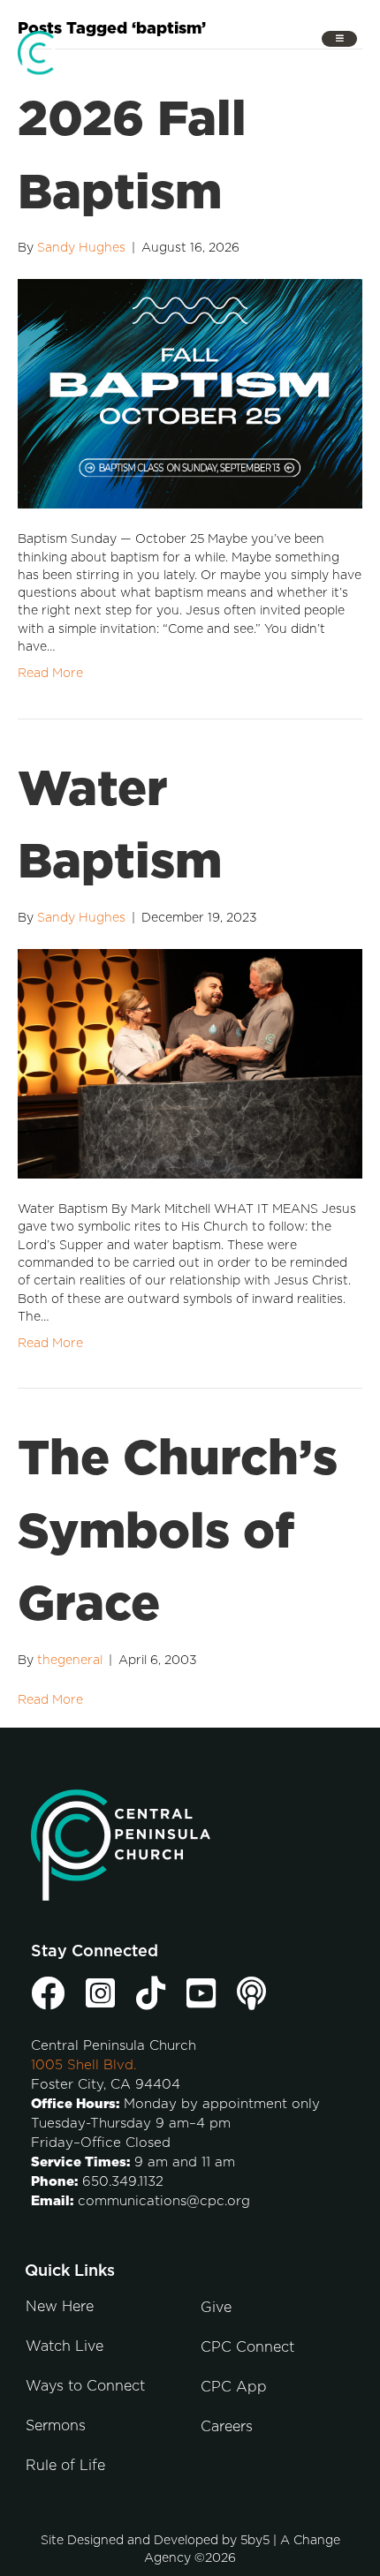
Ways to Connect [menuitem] (85, 2386)
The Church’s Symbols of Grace (178, 1533)
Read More (50, 674)
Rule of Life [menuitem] (65, 2466)
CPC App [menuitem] (234, 2387)
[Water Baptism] (190, 1064)
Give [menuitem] (216, 2308)
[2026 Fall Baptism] (190, 394)
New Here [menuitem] (60, 2307)
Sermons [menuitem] (56, 2426)
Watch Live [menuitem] (65, 2346)
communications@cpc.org (164, 2201)
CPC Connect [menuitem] (247, 2347)
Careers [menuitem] (227, 2427)
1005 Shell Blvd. (84, 2065)
